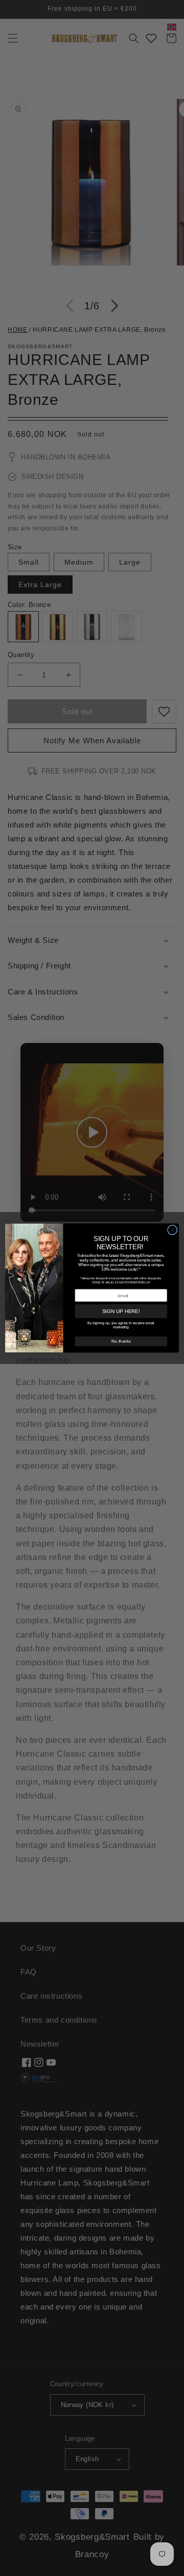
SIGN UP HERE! (121, 1311)
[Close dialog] (173, 1230)
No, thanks (121, 1341)
